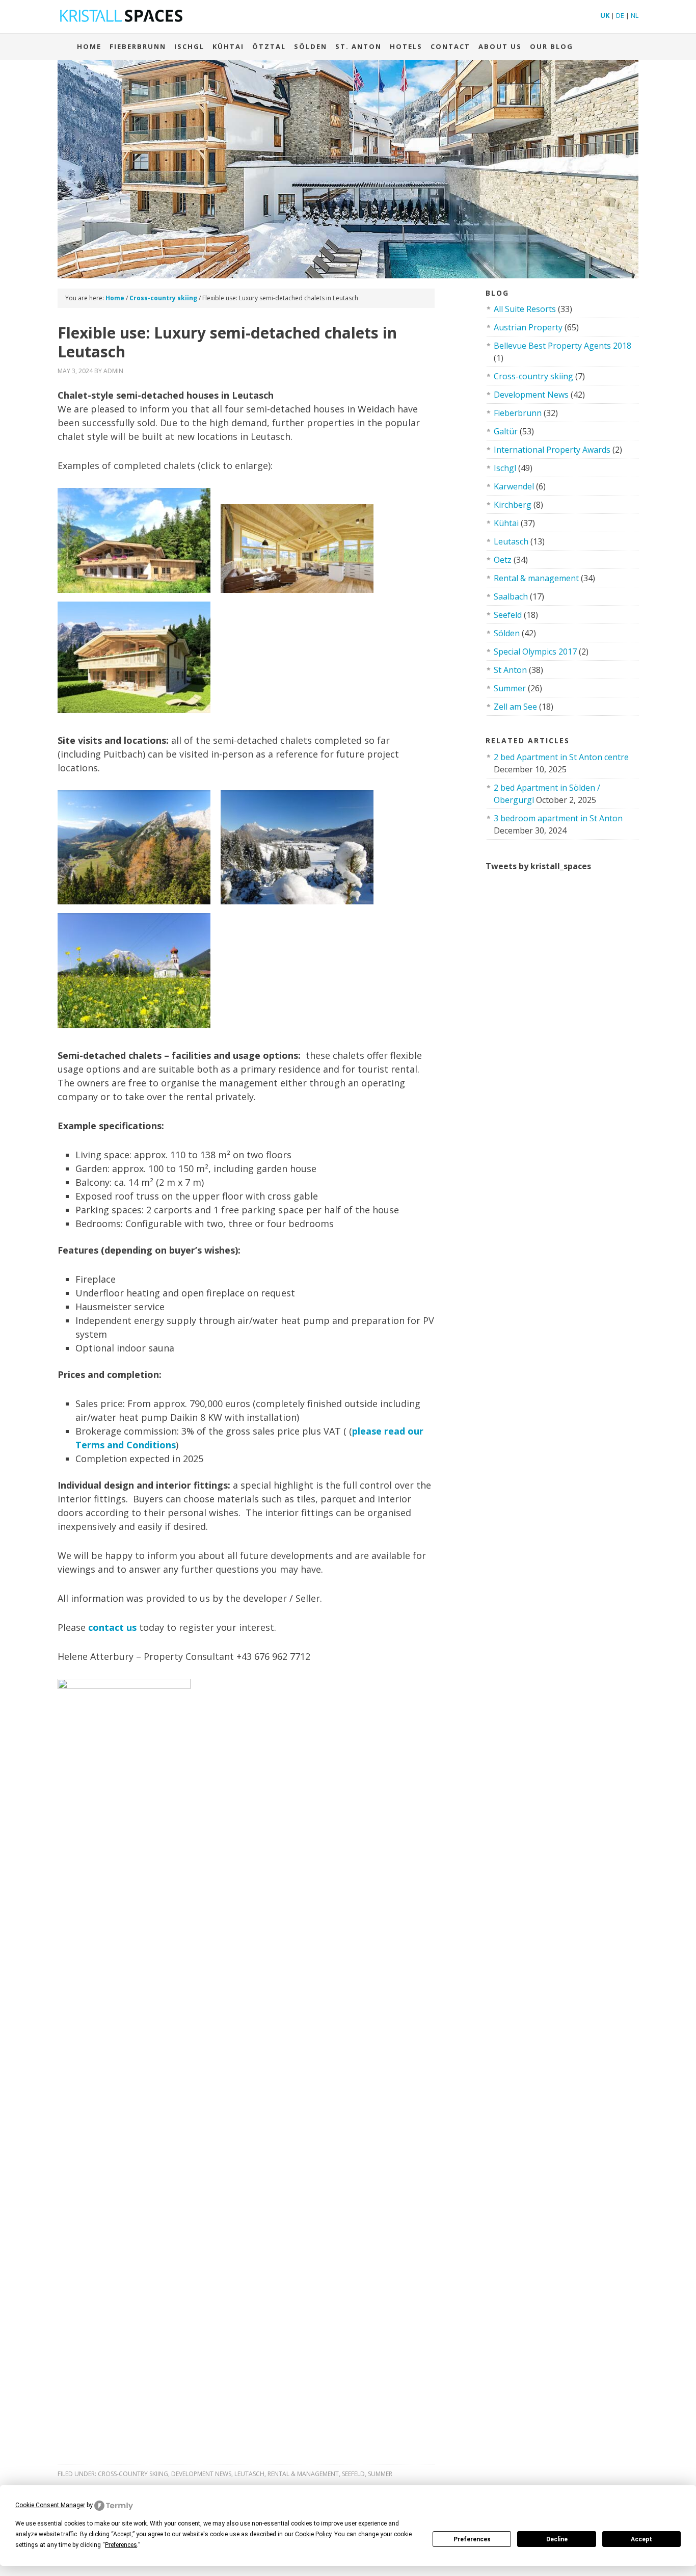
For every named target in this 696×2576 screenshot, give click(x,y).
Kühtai (228, 46)
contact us (112, 1627)
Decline (557, 2539)
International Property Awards (552, 450)
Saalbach (511, 596)
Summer (380, 2474)
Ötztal (269, 46)
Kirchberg (513, 505)
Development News (201, 2474)
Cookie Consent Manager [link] (50, 2505)
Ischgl (189, 46)
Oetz (503, 560)
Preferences (472, 2539)
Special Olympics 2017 (535, 652)
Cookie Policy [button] (313, 2534)
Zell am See (515, 707)
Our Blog (552, 46)
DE (620, 15)
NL (635, 15)
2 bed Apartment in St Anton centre (561, 757)
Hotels (406, 46)
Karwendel (514, 486)
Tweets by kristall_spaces (538, 866)
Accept (641, 2539)
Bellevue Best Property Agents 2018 (563, 346)
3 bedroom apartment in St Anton (558, 818)
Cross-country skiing (133, 2474)
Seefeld (353, 2474)
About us (500, 46)
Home (89, 46)
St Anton (510, 670)
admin (113, 371)
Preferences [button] (121, 2545)
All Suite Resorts (525, 309)
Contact (450, 46)
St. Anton (358, 46)
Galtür (506, 431)
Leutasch (249, 2474)
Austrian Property (528, 327)
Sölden (311, 46)
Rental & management (303, 2474)
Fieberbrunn (138, 46)
